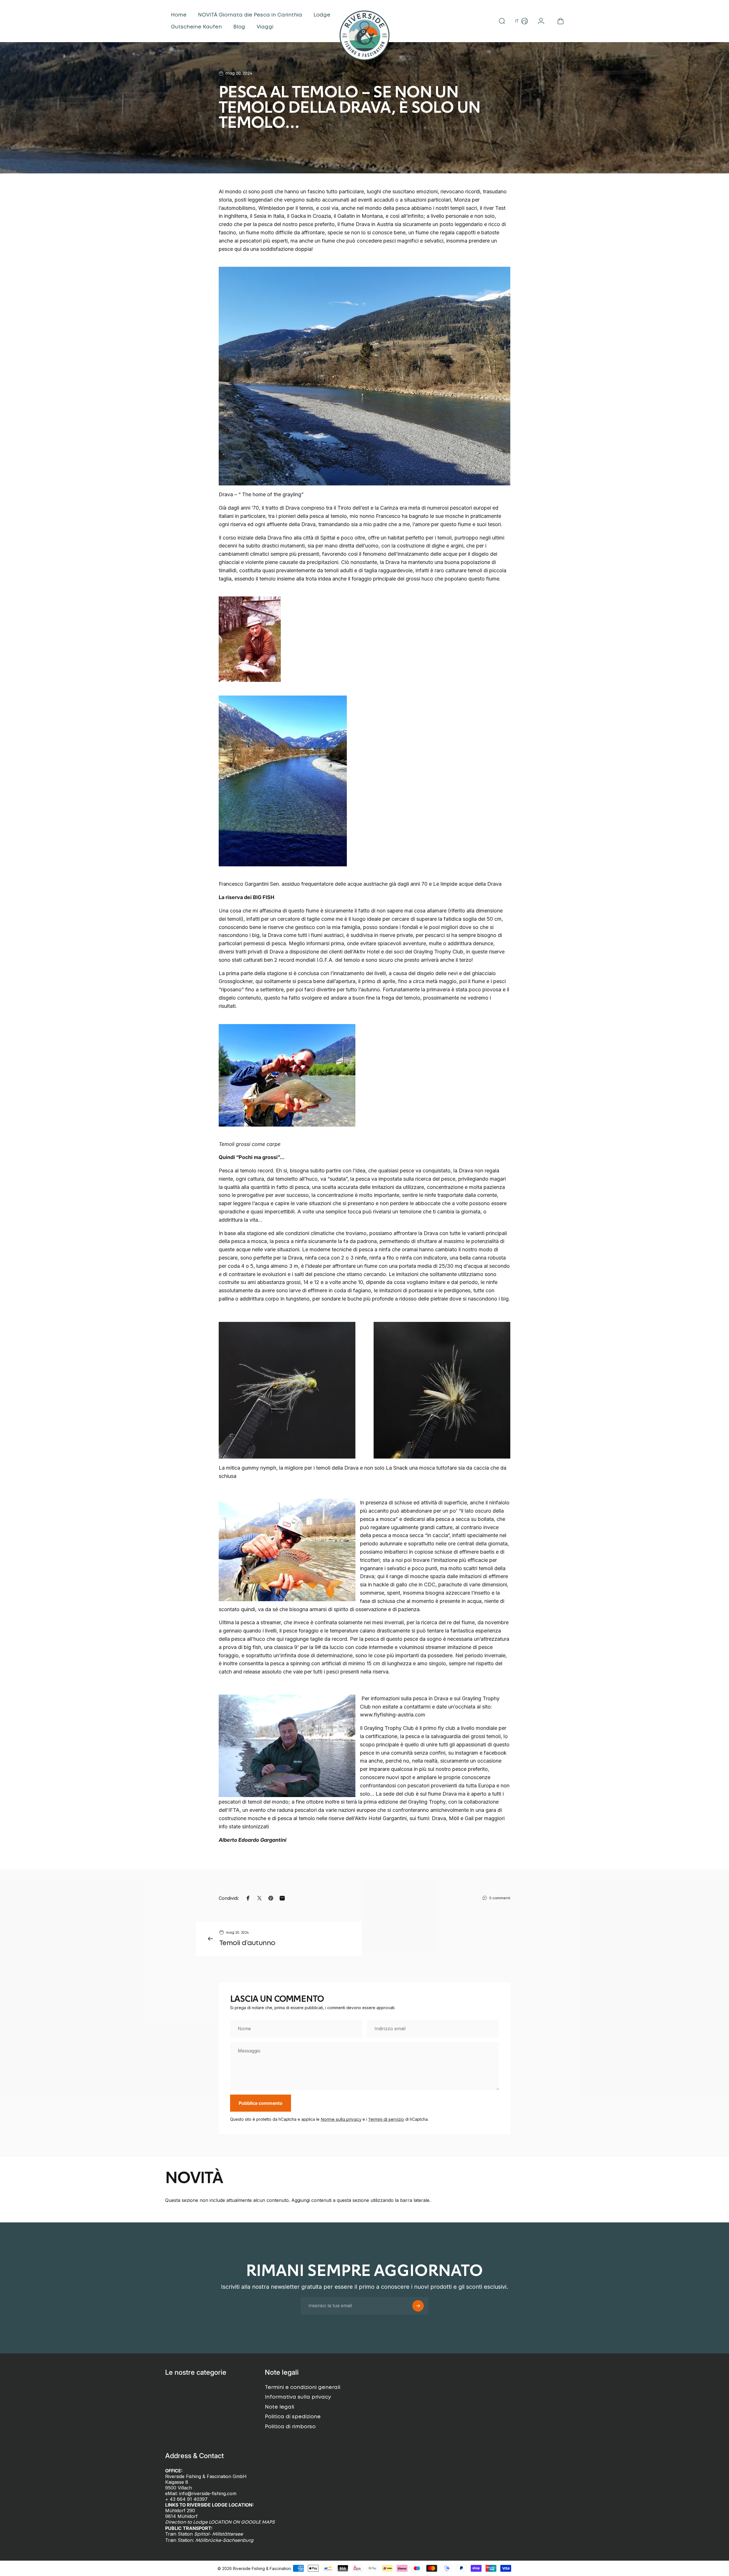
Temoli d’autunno (247, 1943)
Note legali (279, 2407)
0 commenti (500, 1898)
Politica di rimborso (290, 2427)
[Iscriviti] (418, 2306)
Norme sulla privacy (341, 2120)
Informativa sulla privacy (298, 2397)
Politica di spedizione (293, 2417)
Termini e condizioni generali (303, 2388)
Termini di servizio (386, 2120)
